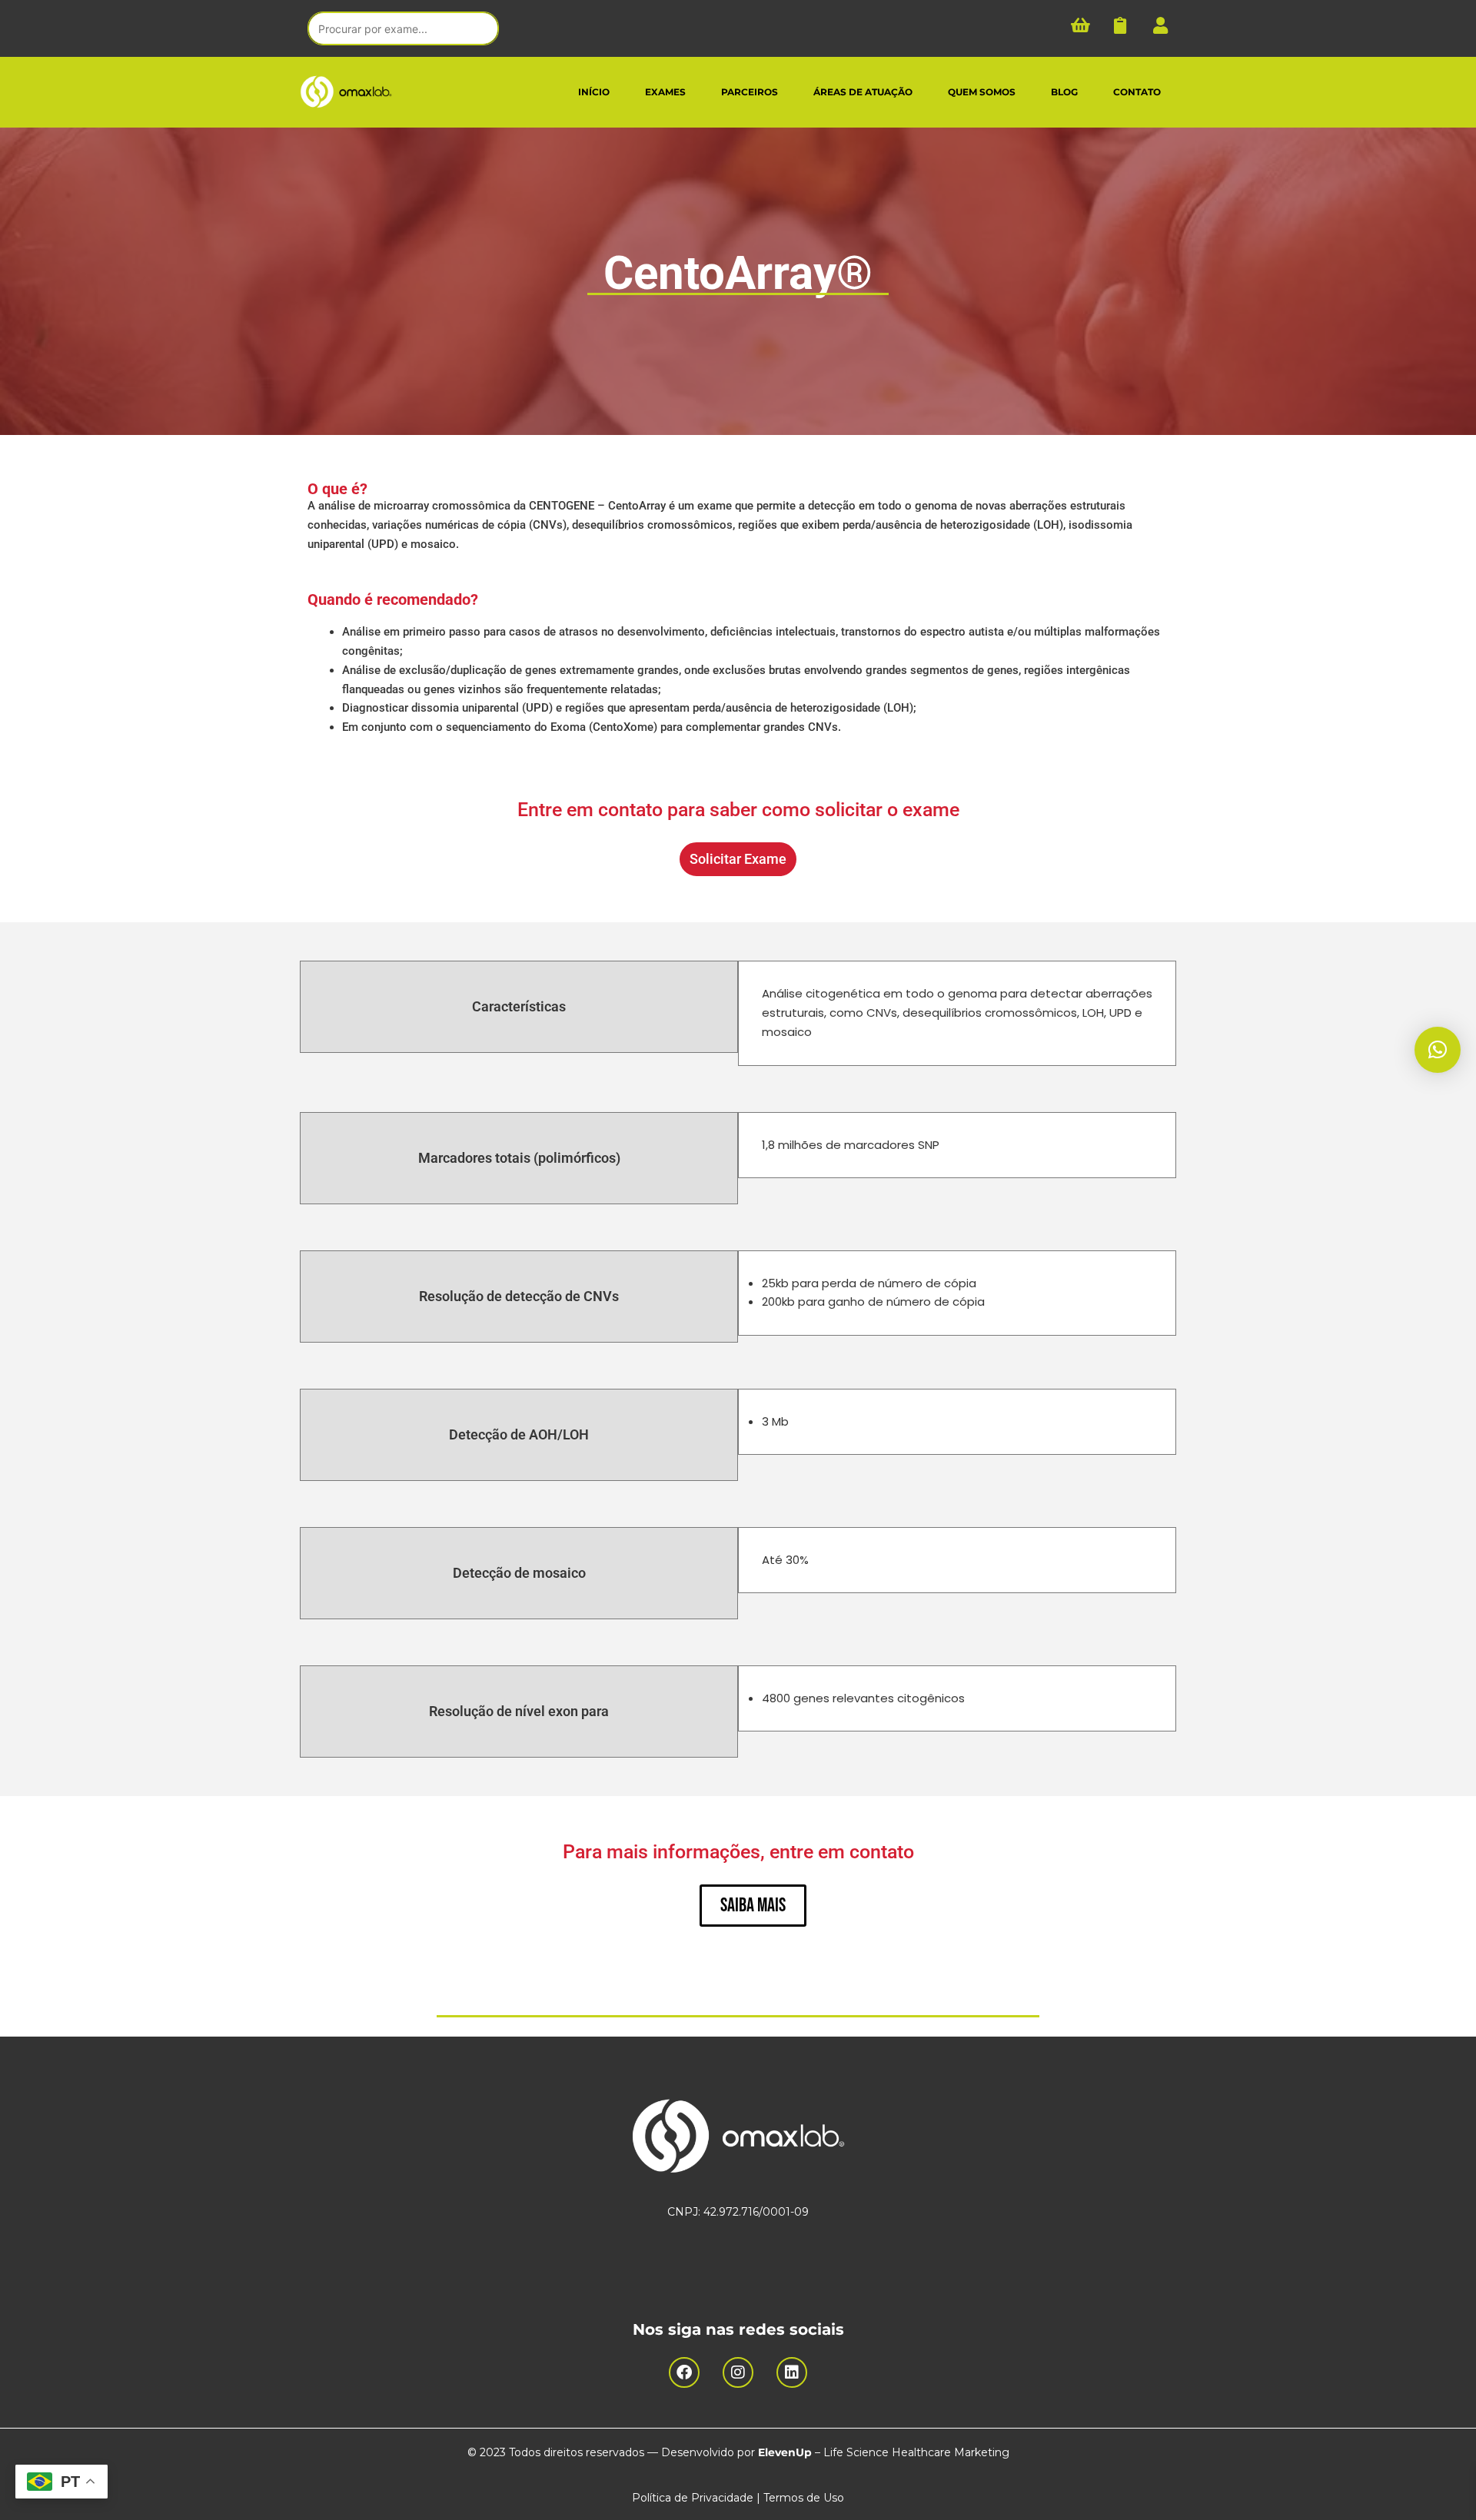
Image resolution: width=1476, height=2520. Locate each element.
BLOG (1064, 92)
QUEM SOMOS (982, 92)
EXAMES (665, 92)
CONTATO (1137, 92)
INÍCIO (594, 92)
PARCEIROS (750, 92)
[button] (1438, 1050)
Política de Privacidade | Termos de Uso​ (738, 2498)
